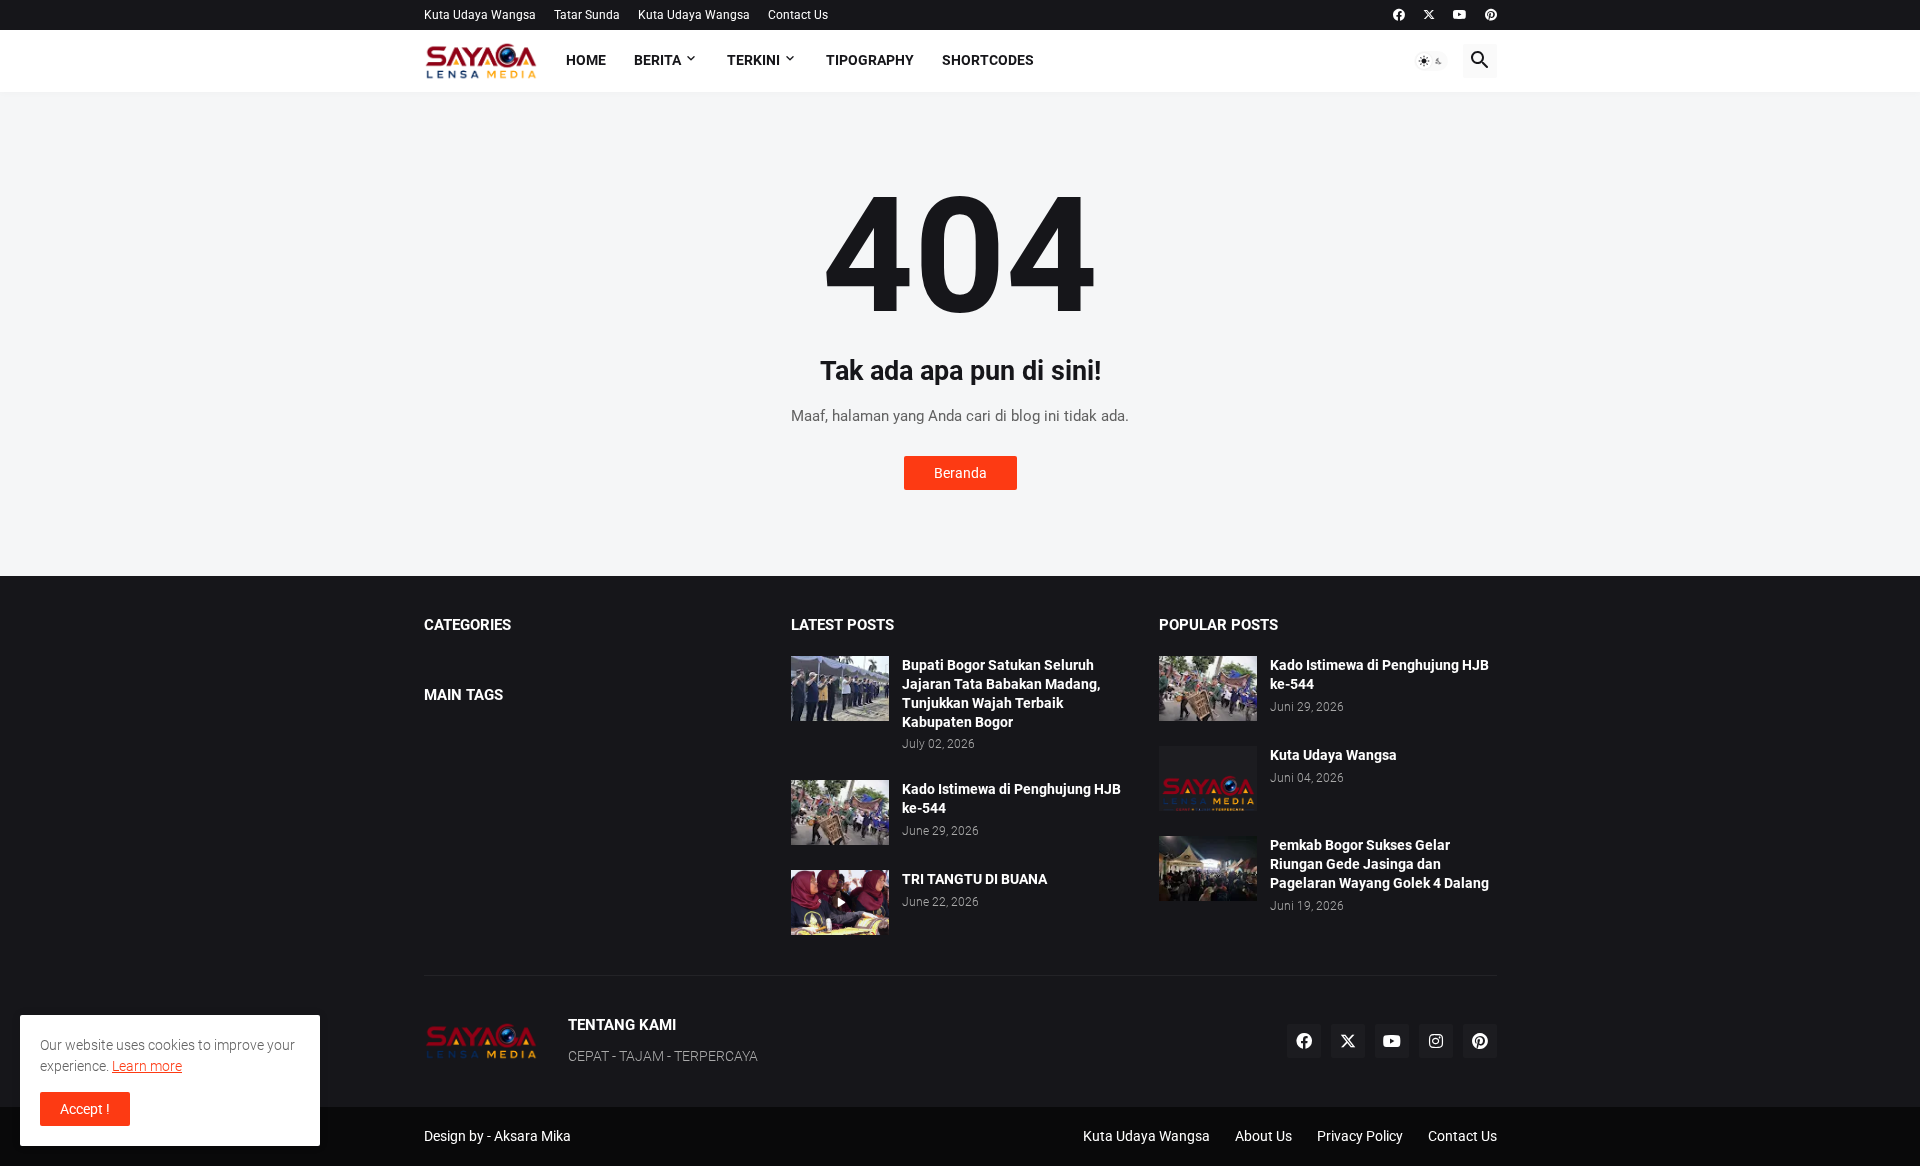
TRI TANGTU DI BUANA (974, 879)
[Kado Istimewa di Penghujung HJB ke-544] (840, 812)
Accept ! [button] (85, 1109)
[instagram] (1436, 1041)
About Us (1263, 1136)
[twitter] (1429, 15)
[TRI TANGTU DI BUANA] (840, 902)
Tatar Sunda (587, 15)
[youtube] (1460, 15)
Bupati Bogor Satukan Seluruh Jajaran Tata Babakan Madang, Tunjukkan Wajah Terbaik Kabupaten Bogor (1001, 693)
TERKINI (753, 60)
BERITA (657, 60)
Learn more (147, 1066)
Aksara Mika (532, 1136)
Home (586, 60)
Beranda (960, 473)
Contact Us (798, 15)
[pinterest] (1491, 15)
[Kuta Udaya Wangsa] (1208, 778)
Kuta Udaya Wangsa (480, 15)
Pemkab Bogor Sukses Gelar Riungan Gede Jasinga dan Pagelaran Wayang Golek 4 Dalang (1379, 864)
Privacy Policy (1360, 1136)
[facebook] (1399, 15)
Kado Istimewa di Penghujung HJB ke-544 (1011, 798)
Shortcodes (988, 60)
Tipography (870, 60)
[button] (1431, 61)
